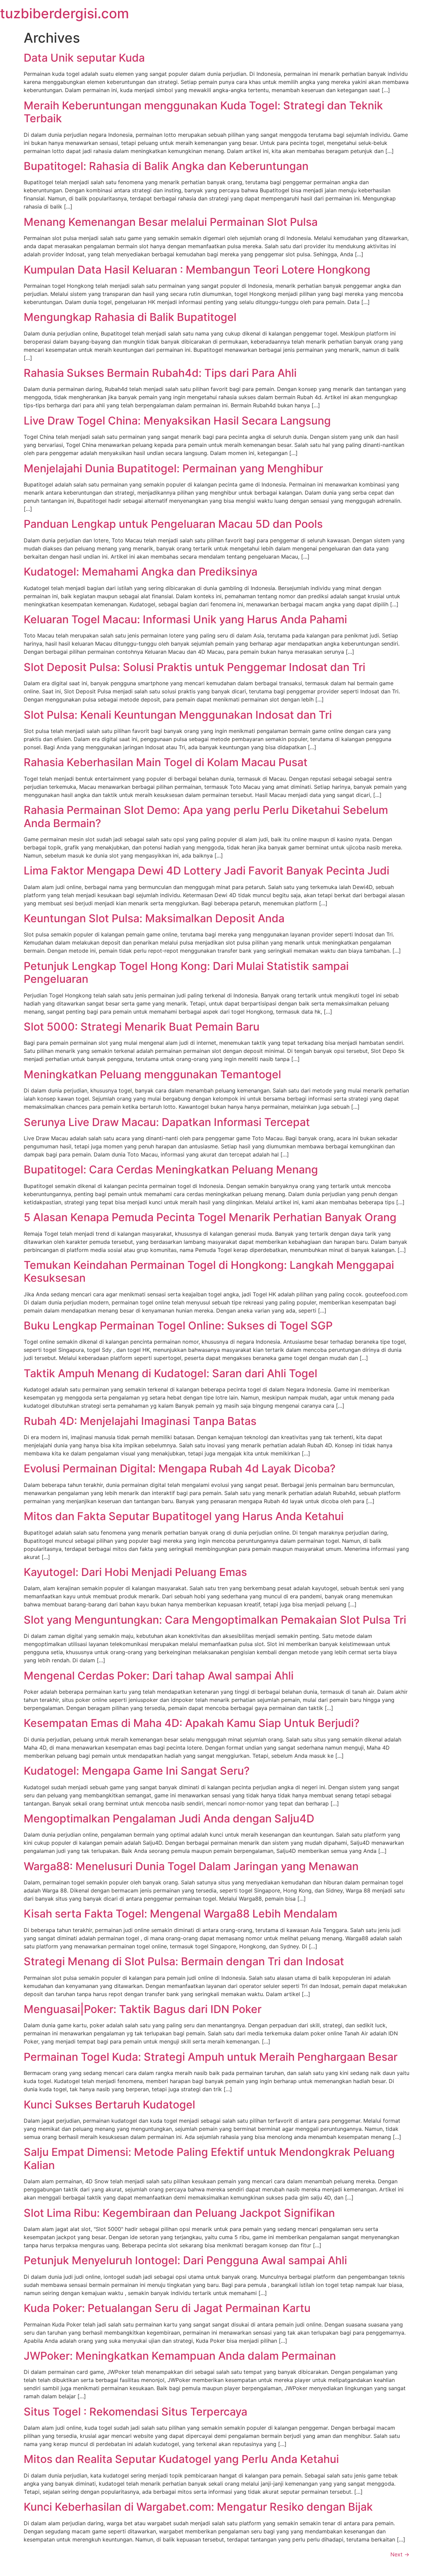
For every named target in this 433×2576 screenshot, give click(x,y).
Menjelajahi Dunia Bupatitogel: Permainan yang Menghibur (173, 468)
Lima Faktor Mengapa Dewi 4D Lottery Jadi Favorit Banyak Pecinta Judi (207, 871)
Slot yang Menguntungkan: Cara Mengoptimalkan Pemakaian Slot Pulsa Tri (215, 1620)
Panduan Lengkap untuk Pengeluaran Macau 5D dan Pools (173, 524)
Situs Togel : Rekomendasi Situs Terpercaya (135, 2412)
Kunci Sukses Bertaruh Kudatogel (109, 2105)
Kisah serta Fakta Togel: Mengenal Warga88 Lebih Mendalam (180, 1914)
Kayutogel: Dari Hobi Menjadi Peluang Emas (135, 1572)
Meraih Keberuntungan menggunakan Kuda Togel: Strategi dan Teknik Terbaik (203, 112)
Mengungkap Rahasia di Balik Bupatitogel (130, 317)
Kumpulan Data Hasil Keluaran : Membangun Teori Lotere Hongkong (197, 270)
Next (400, 2554)
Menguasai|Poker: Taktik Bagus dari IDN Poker (143, 2009)
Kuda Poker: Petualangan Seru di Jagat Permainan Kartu (167, 2308)
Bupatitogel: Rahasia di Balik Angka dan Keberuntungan (166, 166)
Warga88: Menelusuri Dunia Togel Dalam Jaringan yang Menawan (191, 1866)
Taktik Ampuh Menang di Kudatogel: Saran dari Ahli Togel (170, 1373)
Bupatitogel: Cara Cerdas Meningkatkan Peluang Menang (171, 1170)
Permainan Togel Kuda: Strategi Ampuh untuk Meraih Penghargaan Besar (211, 2057)
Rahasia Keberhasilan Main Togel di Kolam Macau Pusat (166, 762)
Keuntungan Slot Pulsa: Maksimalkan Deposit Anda (154, 918)
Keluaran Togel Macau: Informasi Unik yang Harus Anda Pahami (185, 619)
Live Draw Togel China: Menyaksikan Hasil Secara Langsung (177, 421)
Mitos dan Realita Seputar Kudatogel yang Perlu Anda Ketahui (181, 2459)
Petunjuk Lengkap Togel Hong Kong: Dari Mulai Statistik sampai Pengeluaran (186, 972)
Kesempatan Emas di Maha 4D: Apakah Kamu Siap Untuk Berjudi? (192, 1723)
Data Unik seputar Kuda (84, 58)
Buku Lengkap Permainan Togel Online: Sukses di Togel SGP (178, 1326)
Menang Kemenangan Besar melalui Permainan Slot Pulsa (171, 222)
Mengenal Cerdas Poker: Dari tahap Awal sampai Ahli (159, 1676)
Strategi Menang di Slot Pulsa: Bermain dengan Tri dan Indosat (184, 1961)
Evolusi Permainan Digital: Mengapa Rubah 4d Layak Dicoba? (180, 1468)
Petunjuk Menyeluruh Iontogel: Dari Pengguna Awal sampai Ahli (185, 2260)
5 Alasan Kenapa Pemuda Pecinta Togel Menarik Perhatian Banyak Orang (210, 1217)
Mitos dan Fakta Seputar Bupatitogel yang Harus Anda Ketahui (184, 1516)
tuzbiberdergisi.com (64, 13)
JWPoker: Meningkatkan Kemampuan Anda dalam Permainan (180, 2356)
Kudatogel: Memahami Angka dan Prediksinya (141, 572)
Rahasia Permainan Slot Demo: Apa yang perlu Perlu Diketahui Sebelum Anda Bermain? (206, 816)
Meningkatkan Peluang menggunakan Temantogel (152, 1074)
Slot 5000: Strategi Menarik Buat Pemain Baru (142, 1027)
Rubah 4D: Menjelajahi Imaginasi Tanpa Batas (140, 1421)
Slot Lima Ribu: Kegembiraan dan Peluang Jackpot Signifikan (179, 2213)
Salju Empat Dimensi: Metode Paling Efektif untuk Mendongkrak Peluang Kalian (209, 2158)
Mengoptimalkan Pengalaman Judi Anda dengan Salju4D (169, 1819)
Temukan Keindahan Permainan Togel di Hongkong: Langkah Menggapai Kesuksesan (209, 1271)
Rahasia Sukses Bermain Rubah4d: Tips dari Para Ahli (160, 373)
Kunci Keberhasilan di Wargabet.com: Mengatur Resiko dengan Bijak (198, 2507)
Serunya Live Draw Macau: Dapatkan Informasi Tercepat (167, 1122)
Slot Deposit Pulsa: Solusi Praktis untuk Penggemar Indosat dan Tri (195, 667)
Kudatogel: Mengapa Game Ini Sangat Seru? (137, 1771)
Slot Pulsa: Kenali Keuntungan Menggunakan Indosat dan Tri (178, 715)
